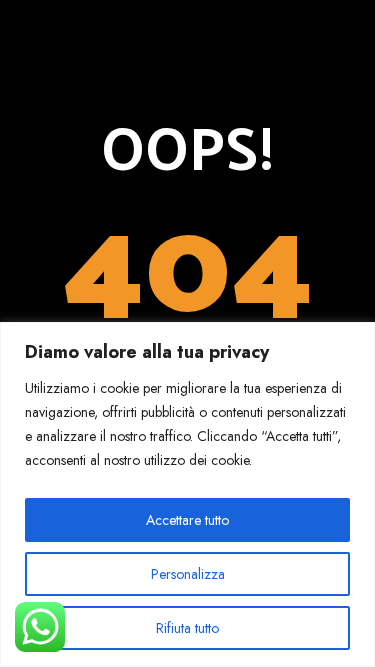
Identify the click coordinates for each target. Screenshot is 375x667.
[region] (187, 494)
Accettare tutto (187, 520)
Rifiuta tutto (187, 628)
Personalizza (188, 574)
